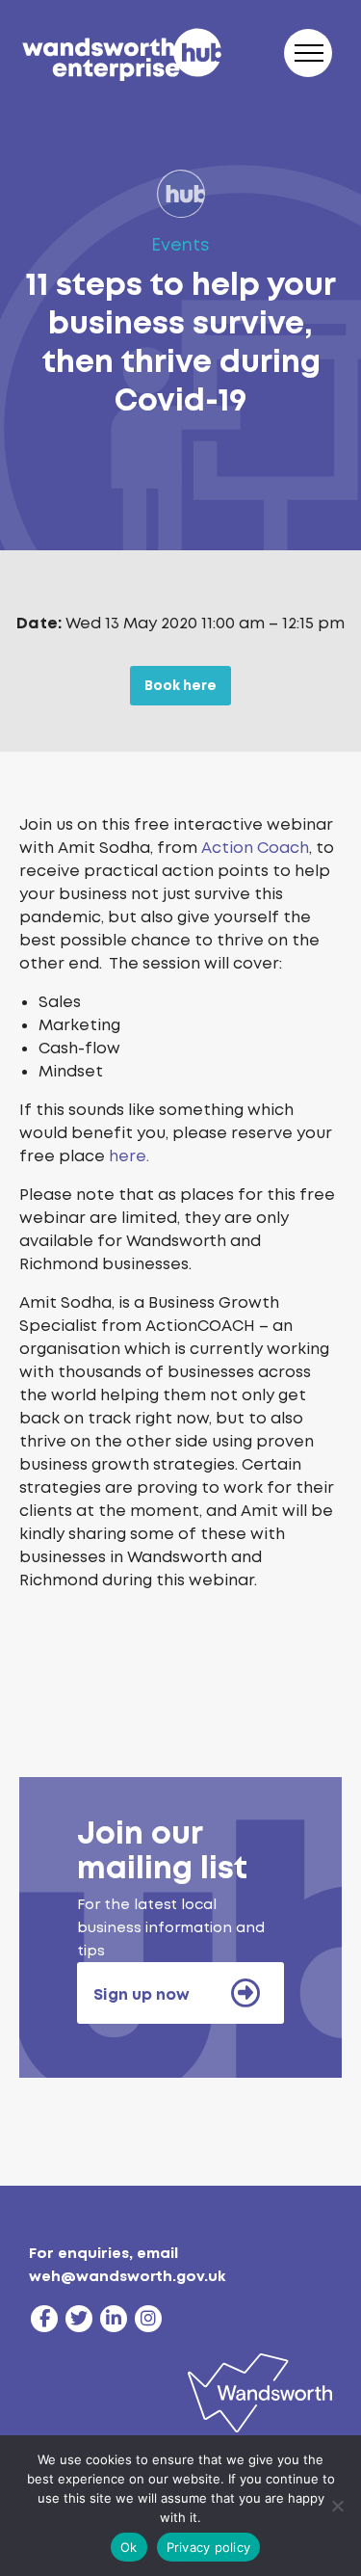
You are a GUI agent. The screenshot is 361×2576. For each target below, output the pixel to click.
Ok (129, 2547)
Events (180, 245)
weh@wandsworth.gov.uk (127, 2276)
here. (129, 1156)
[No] (337, 2506)
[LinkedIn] (114, 2319)
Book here (180, 685)
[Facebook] (44, 2319)
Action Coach (255, 848)
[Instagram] (148, 2319)
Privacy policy (209, 2547)
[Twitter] (79, 2319)
